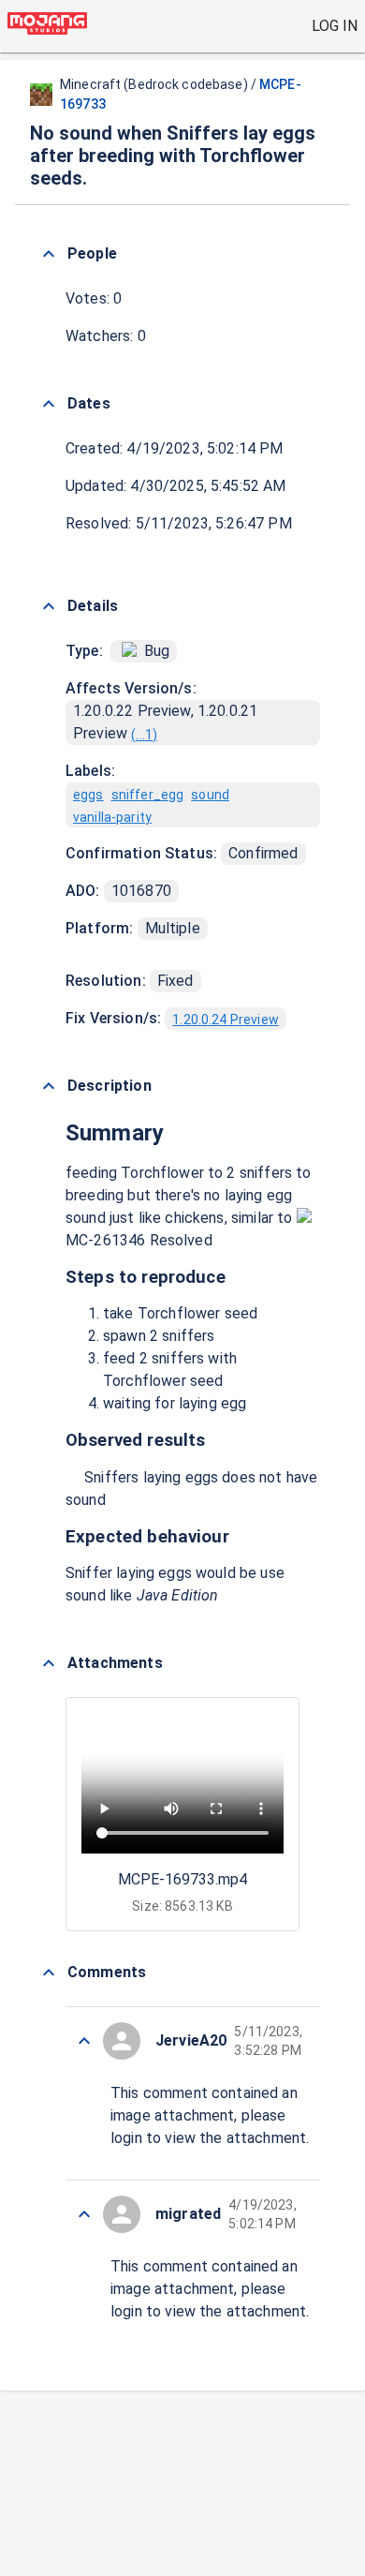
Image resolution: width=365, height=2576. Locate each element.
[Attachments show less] (49, 1663)
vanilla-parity (112, 817)
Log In (335, 26)
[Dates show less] (49, 404)
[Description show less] (49, 1086)
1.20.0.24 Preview (226, 1020)
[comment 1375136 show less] (84, 2214)
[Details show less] (49, 606)
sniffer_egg (148, 795)
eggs (88, 795)
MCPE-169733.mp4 (182, 1879)
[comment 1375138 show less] (84, 2041)
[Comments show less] (49, 1973)
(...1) (144, 735)
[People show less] (49, 254)
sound (210, 795)
